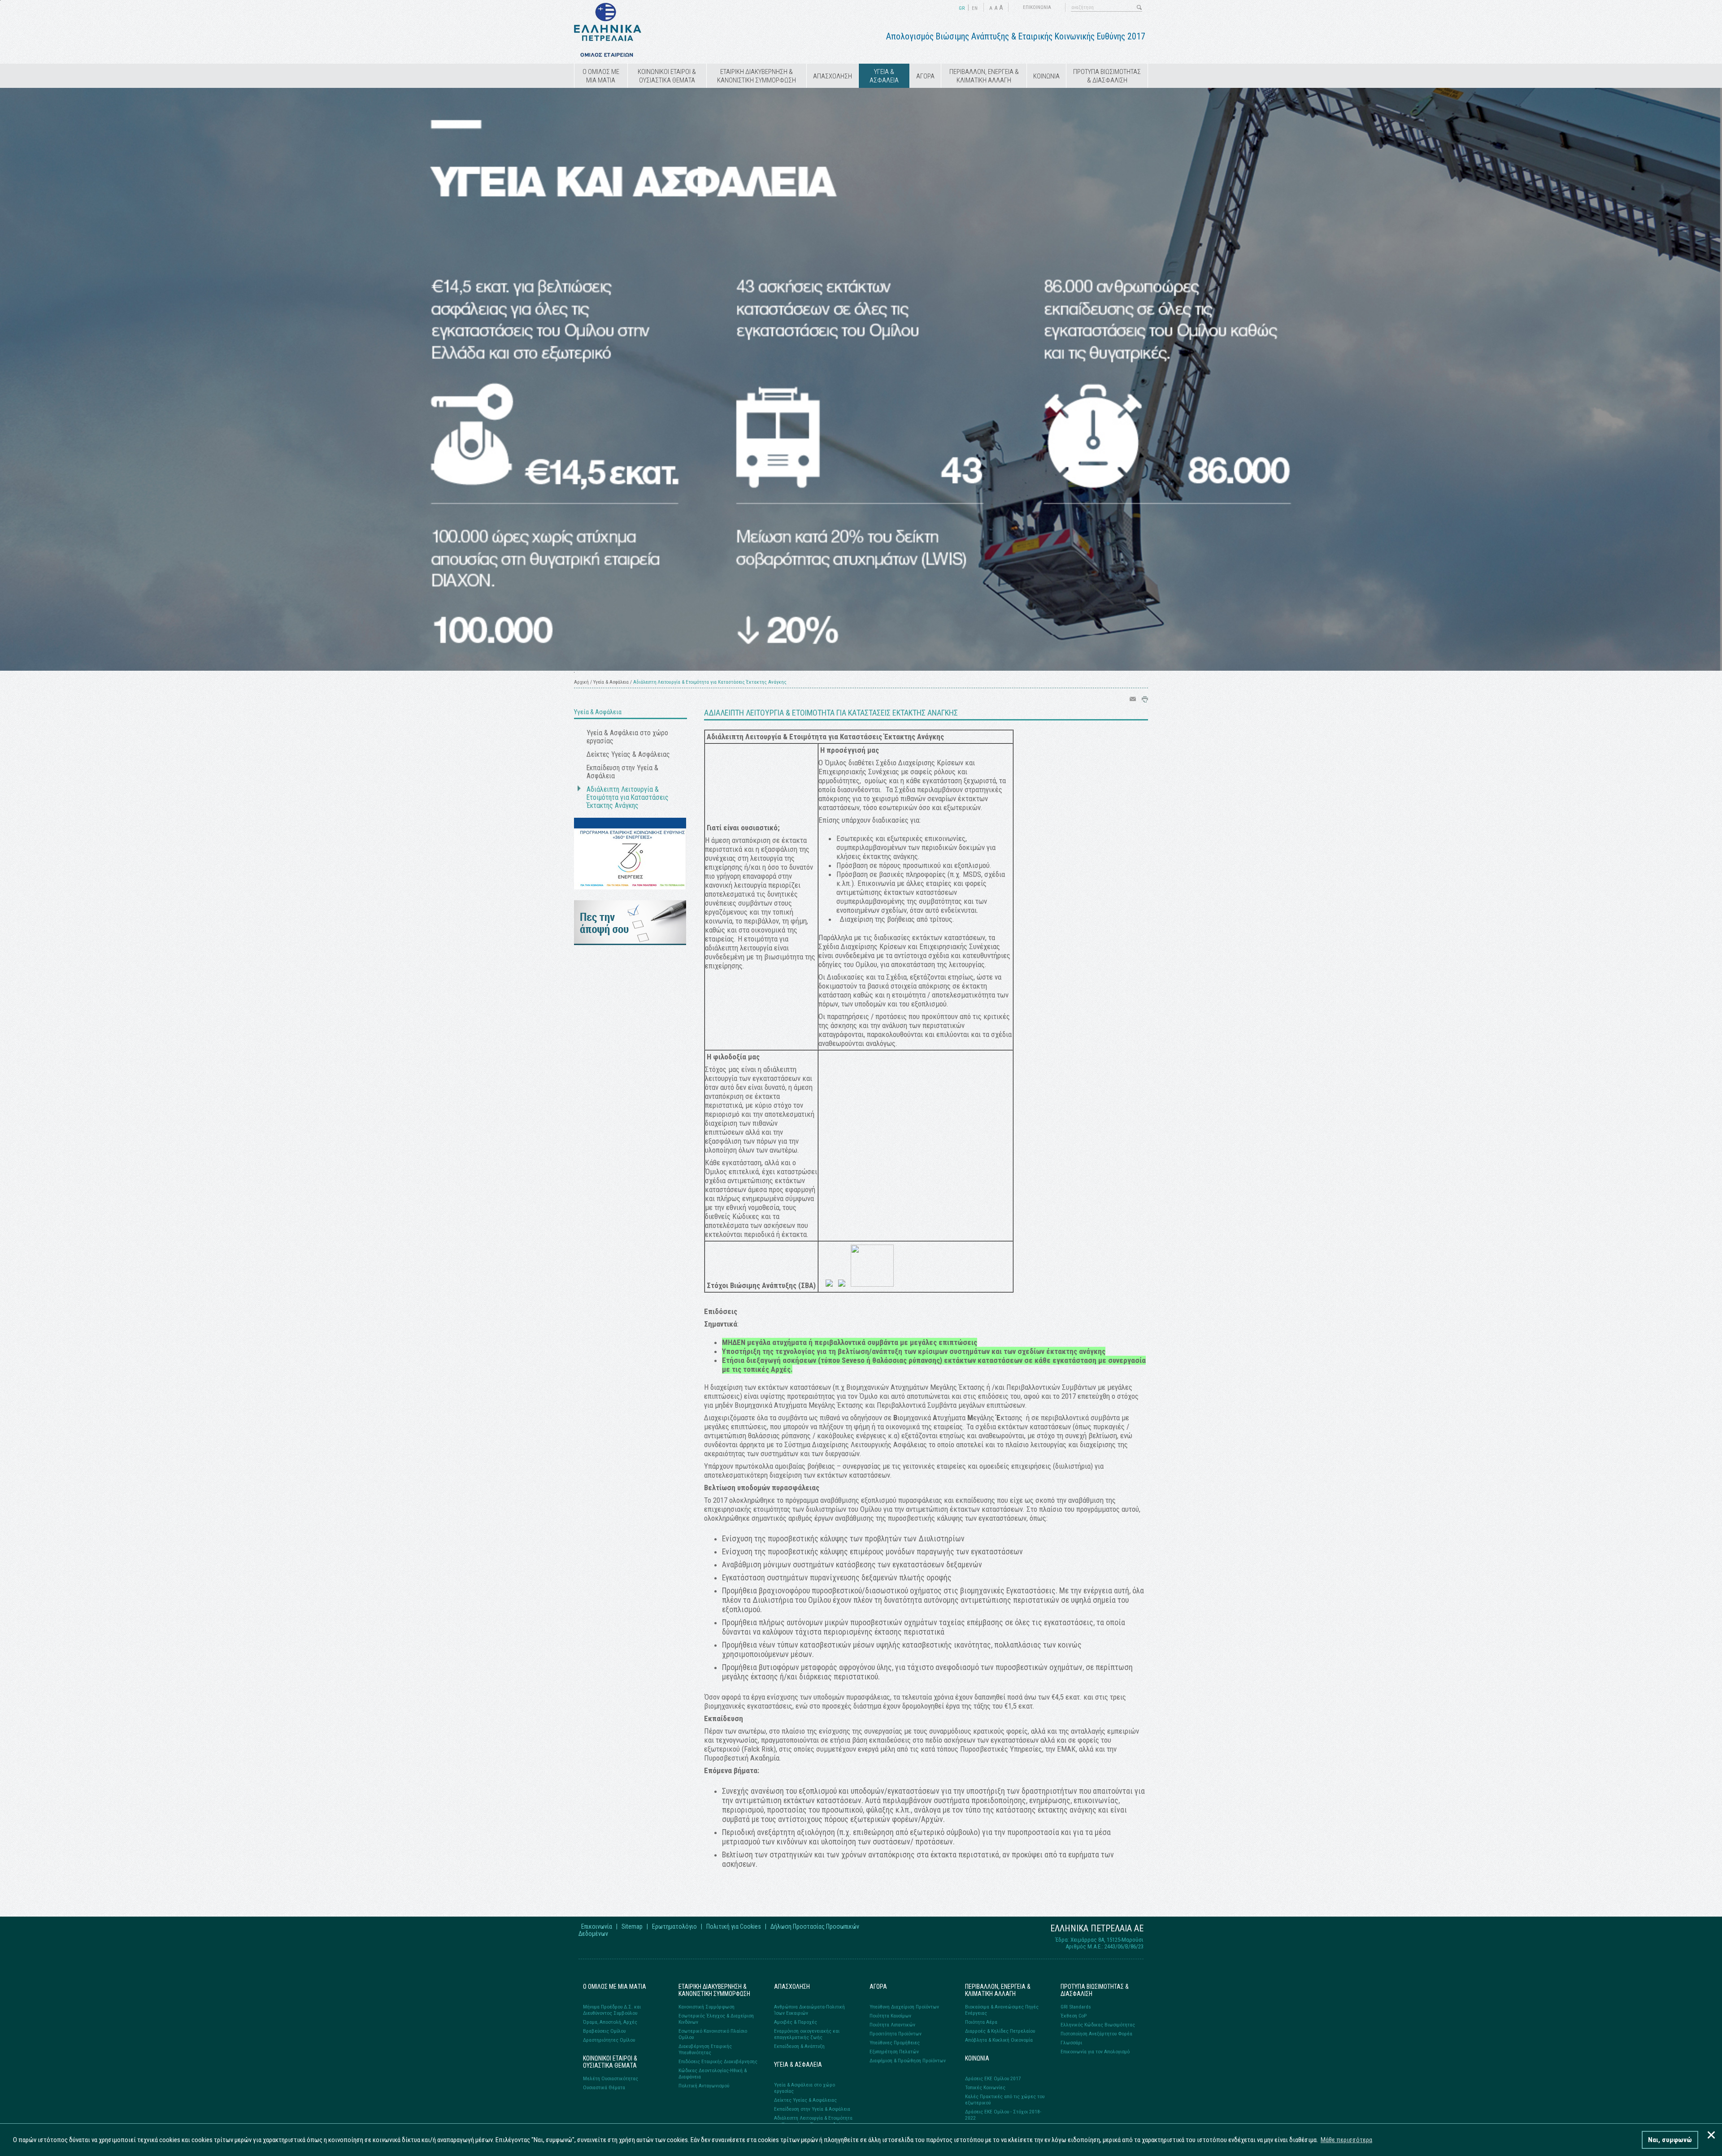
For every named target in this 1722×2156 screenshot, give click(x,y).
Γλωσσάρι (1071, 2043)
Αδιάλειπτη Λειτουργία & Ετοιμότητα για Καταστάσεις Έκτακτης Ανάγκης (628, 798)
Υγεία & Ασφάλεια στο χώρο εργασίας (627, 737)
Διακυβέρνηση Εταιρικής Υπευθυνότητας (705, 2049)
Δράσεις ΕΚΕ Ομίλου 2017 (993, 2078)
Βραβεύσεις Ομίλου (604, 2031)
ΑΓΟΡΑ (925, 76)
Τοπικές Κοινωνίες (985, 2087)
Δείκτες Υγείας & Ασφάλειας (628, 755)
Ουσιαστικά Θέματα (604, 2087)
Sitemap (632, 1926)
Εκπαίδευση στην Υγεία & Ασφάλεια (622, 772)
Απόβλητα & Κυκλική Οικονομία (999, 2040)
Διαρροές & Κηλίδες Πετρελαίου (1000, 2031)
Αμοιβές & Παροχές (796, 2022)
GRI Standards (1076, 2007)
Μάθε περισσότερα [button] (1346, 2140)
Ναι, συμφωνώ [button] (1670, 2140)
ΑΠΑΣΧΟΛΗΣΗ (833, 76)
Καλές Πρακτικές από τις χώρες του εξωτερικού (1005, 2100)
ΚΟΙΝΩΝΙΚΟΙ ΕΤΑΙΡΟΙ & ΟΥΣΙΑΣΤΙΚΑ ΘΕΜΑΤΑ (667, 76)
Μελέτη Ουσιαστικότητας (611, 2078)
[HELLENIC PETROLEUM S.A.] (608, 55)
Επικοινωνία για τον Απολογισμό (1095, 2052)
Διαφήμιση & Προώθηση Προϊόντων (908, 2061)
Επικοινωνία (597, 1926)
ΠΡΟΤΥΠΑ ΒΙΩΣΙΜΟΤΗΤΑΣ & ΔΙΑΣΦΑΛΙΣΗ (1107, 76)
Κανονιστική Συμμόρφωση (707, 2007)
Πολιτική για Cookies (734, 1926)
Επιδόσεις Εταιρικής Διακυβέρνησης (718, 2061)
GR (962, 8)
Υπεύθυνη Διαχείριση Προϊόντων (904, 2007)
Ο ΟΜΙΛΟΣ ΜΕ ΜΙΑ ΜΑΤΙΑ (601, 76)
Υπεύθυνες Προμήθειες (895, 2043)
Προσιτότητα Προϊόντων (896, 2034)
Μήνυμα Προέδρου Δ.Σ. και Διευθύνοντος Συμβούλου (612, 2010)
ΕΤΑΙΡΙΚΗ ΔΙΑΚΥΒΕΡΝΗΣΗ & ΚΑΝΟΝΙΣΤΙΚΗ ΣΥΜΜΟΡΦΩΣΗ (757, 76)
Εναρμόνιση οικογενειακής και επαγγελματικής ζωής (807, 2034)
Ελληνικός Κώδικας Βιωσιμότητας (1098, 2025)
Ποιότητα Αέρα (981, 2022)
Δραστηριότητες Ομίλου (609, 2040)
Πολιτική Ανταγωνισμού (704, 2086)
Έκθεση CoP (1074, 2016)
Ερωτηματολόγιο (674, 1926)
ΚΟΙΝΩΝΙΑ (1046, 76)
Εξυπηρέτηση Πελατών (894, 2052)
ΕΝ (975, 8)
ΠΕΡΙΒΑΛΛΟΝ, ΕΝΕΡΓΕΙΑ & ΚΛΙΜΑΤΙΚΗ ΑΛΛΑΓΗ (984, 76)
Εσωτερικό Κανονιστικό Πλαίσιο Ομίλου (713, 2034)
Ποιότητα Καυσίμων (890, 2016)
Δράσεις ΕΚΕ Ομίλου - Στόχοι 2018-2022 (1003, 2115)
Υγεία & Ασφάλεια (611, 682)
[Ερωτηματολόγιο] (630, 943)
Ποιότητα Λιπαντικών (892, 2025)
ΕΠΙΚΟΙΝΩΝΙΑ (1037, 7)
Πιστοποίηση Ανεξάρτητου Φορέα (1096, 2034)
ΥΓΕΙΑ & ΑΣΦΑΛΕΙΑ (884, 76)
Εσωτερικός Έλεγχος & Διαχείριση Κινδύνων (716, 2019)
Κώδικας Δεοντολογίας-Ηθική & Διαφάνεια (713, 2074)
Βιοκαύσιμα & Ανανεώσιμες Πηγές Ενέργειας (1002, 2010)
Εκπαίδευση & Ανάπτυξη (799, 2046)
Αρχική (581, 682)
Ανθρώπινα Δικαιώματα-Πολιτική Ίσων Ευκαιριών (809, 2010)
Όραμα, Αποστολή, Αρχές (610, 2022)
